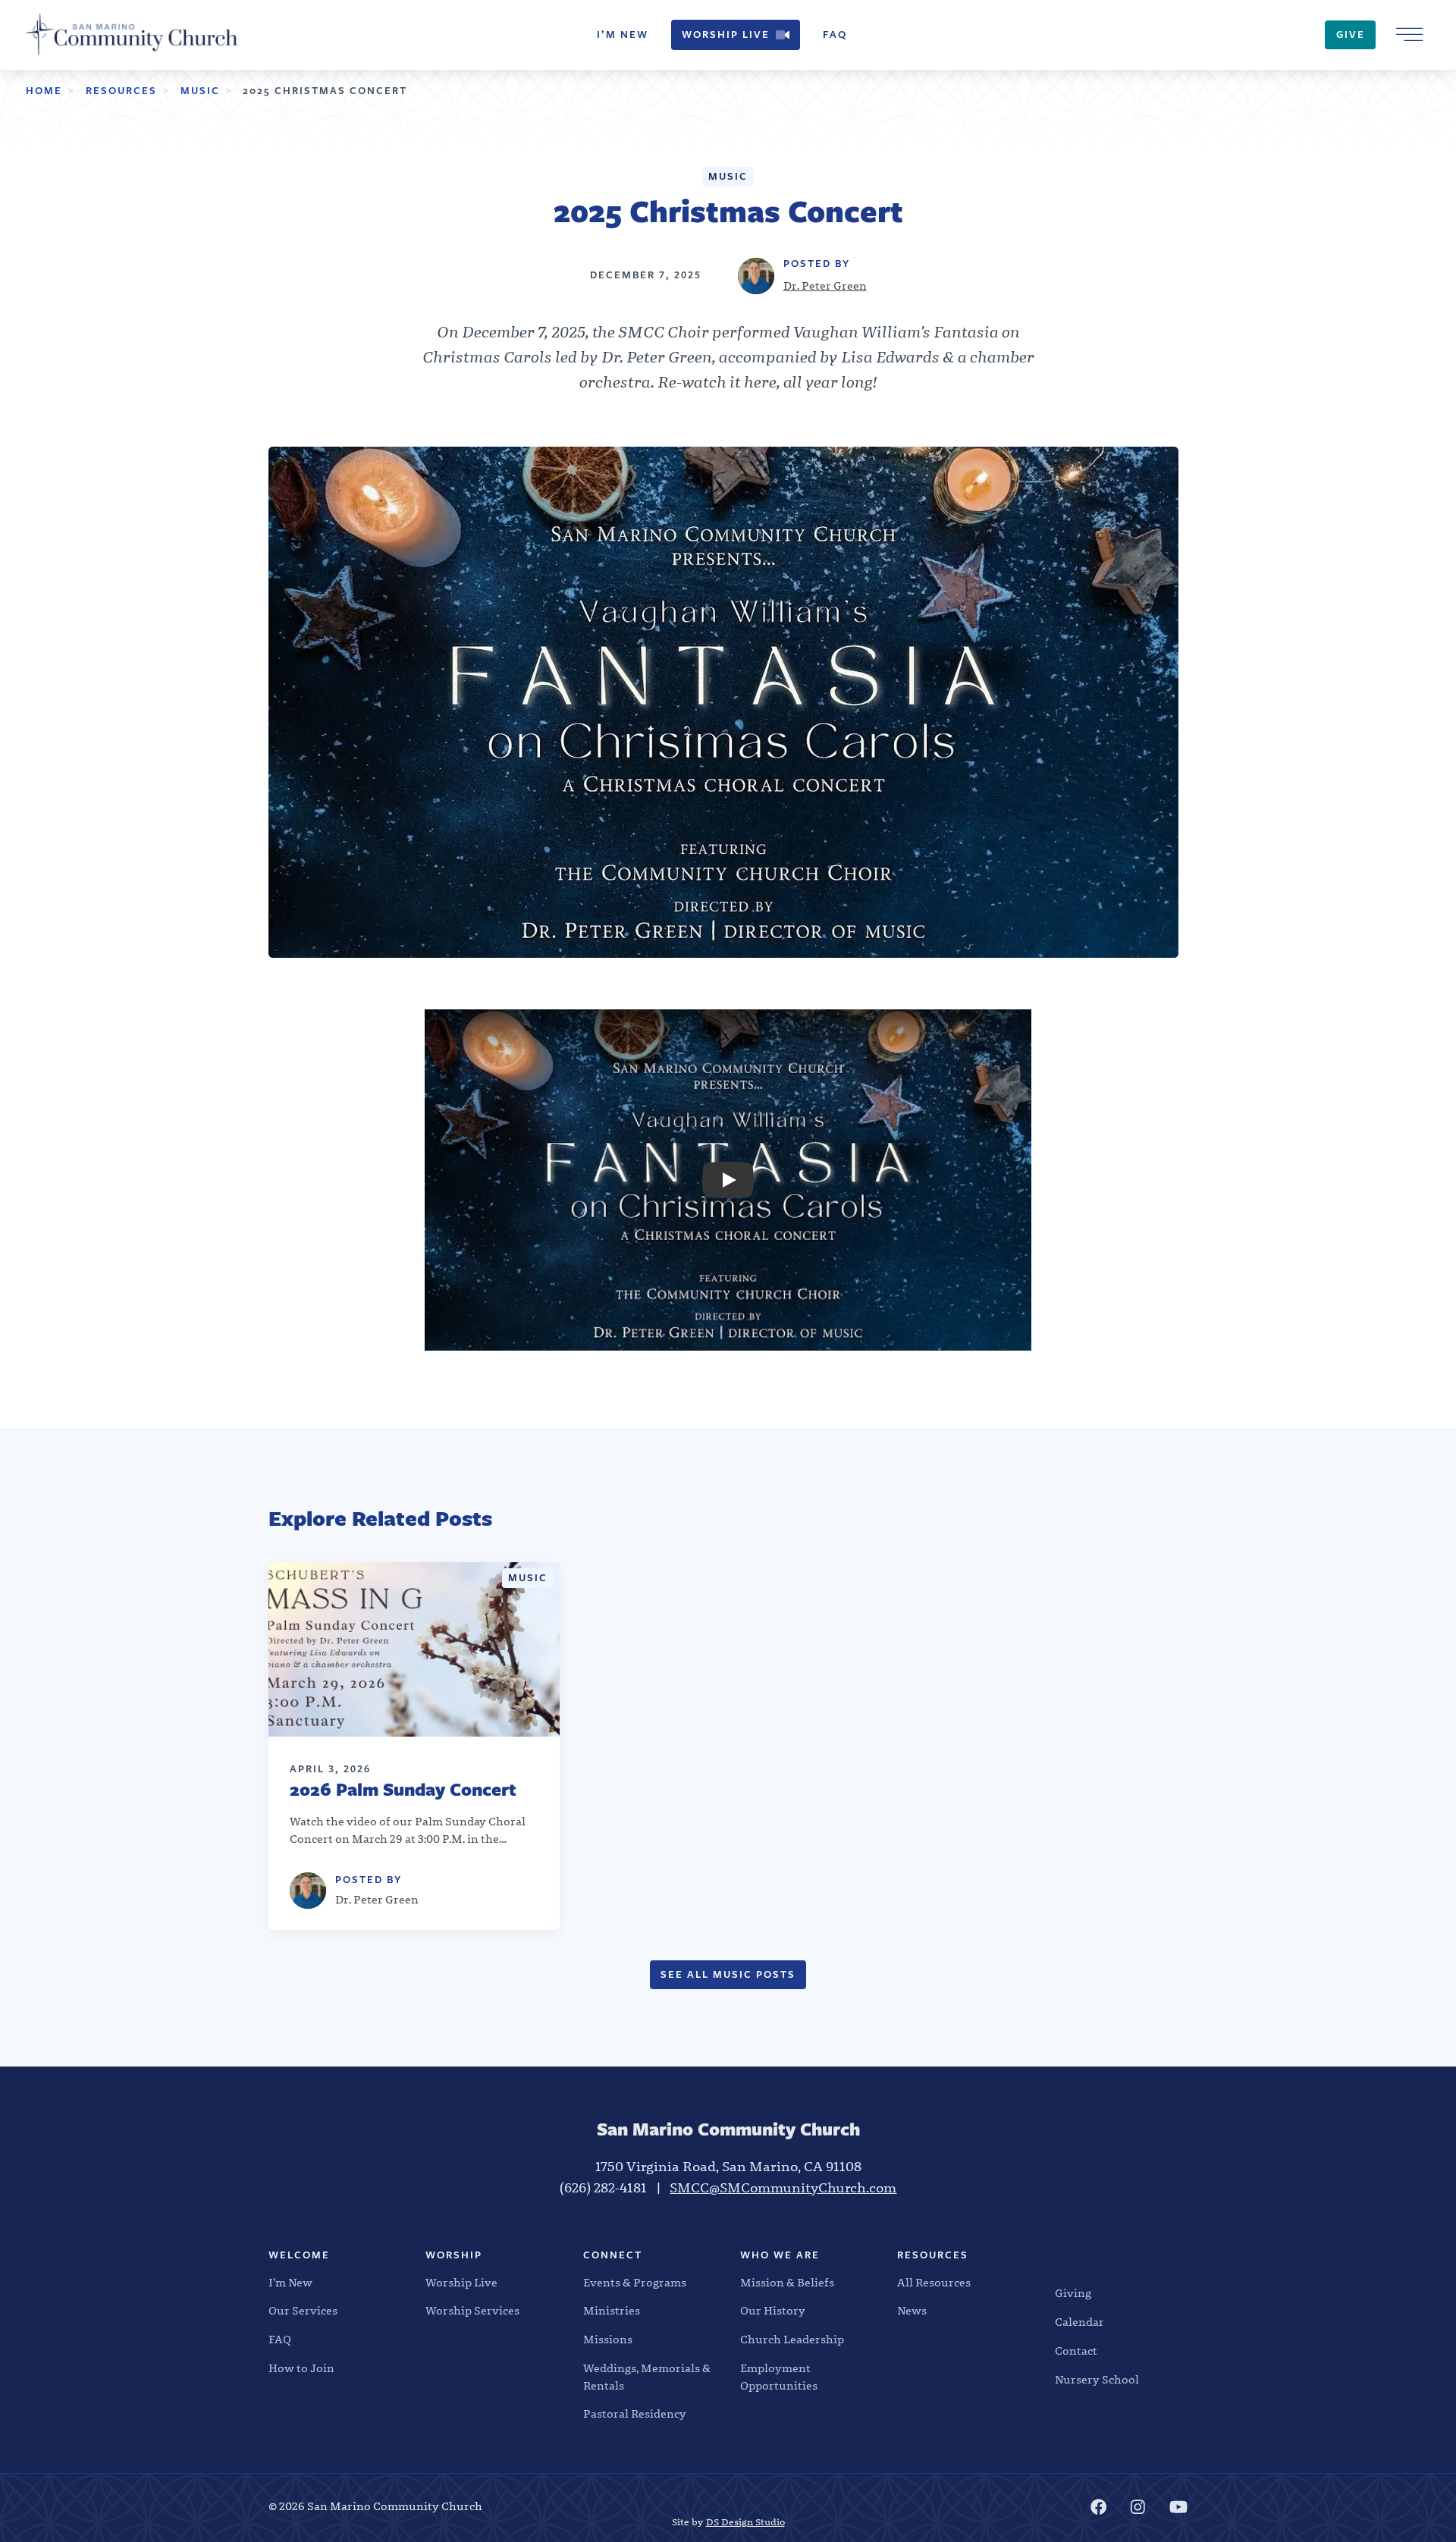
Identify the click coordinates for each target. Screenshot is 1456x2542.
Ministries (612, 2311)
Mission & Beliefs (787, 2283)
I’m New (623, 35)
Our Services (303, 2311)
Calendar (1079, 2322)
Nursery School (1097, 2380)
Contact (1076, 2351)
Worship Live (726, 35)
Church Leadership (792, 2340)
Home (44, 91)
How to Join (301, 2368)
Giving (1073, 2293)
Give (1351, 35)
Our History (773, 2311)
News (912, 2311)
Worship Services (472, 2311)
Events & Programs (635, 2283)
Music (200, 91)
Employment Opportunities (779, 2377)
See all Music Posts (728, 1974)
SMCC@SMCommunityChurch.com (783, 2188)
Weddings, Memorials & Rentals (647, 2377)
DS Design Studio (745, 2522)
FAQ (835, 35)
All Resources (934, 2283)
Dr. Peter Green (825, 286)
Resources (121, 91)
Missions (608, 2340)
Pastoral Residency (635, 2414)
